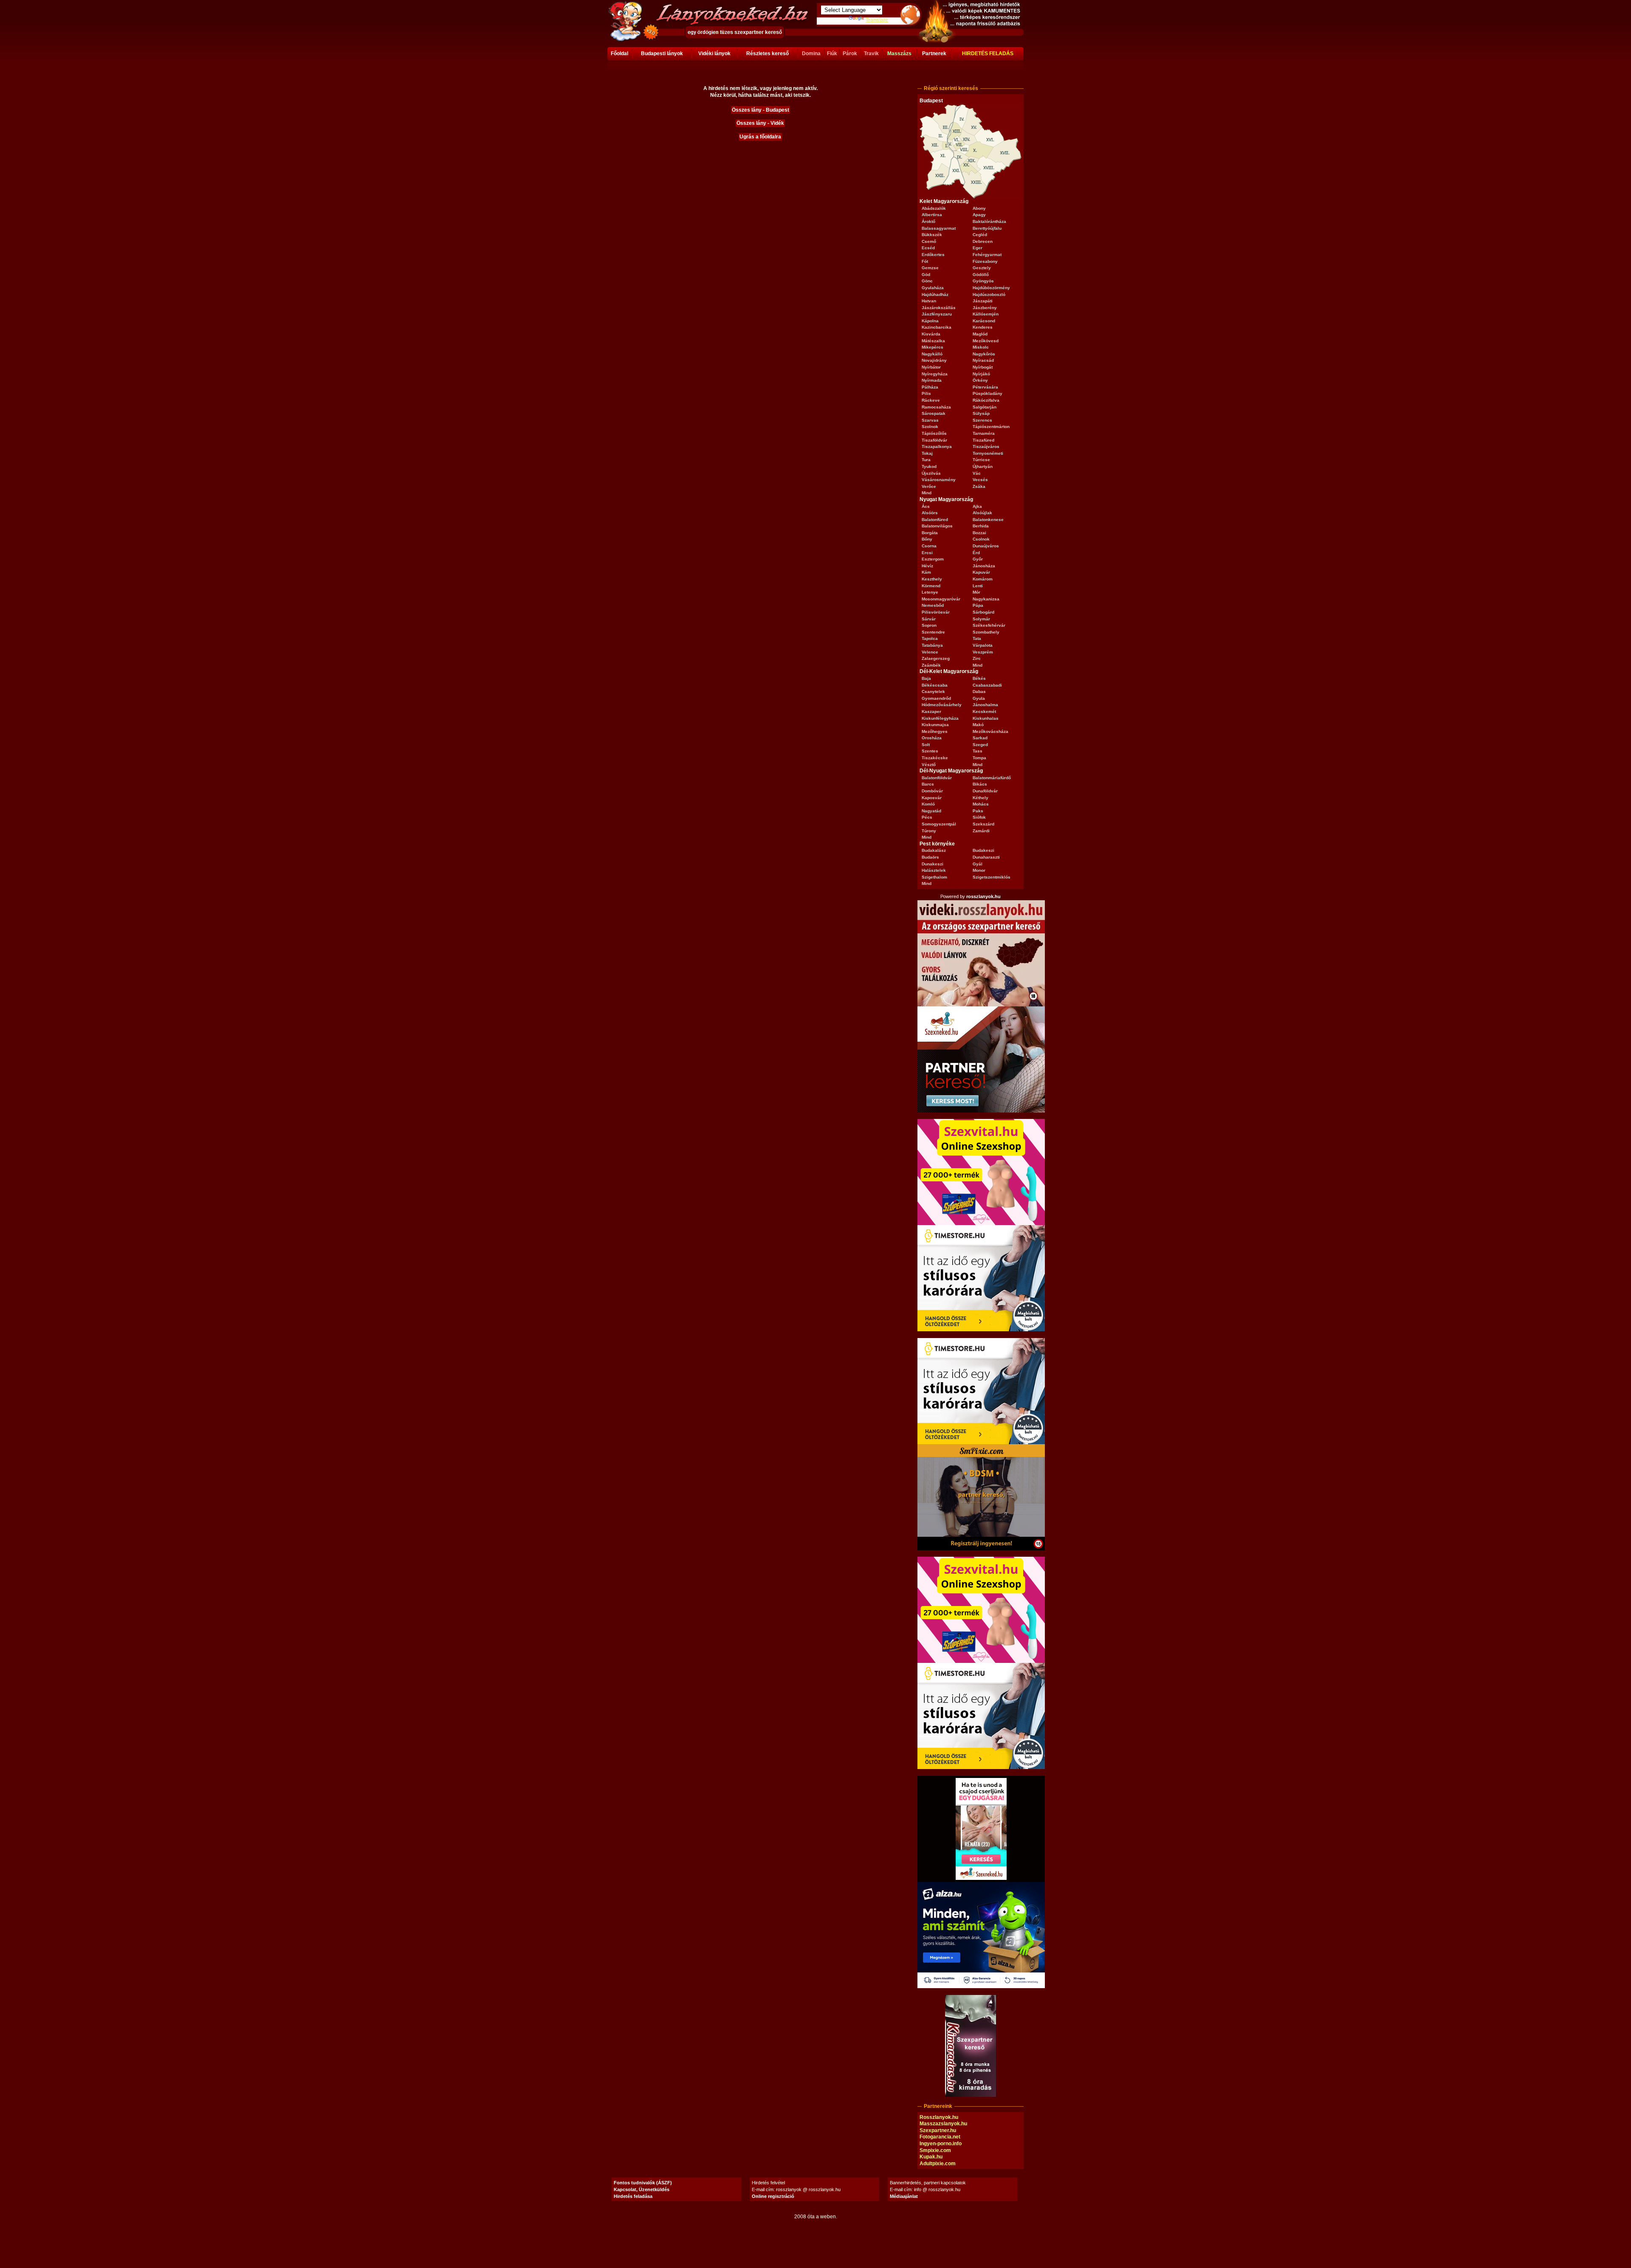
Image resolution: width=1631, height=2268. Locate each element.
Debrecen (983, 241)
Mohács (981, 804)
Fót (925, 261)
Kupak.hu (931, 2157)
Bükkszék (932, 235)
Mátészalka (933, 341)
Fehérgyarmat (987, 255)
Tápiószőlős (934, 433)
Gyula (979, 698)
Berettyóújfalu (987, 228)
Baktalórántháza (989, 221)
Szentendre (933, 632)
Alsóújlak (982, 513)
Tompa (979, 758)
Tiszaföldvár (934, 440)
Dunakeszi (933, 864)
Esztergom (933, 559)
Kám (926, 572)
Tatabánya (932, 645)
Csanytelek (933, 692)
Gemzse (930, 268)
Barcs (928, 784)
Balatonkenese (988, 520)
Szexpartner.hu (938, 2130)
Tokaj (927, 453)
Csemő (929, 241)
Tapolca (930, 638)
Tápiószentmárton (991, 427)
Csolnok (981, 539)
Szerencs (982, 420)
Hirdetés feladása (633, 2196)
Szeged (980, 745)
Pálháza (930, 387)
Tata (977, 638)
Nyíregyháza (935, 374)
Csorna (929, 546)
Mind (927, 493)
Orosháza (932, 738)
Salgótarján (985, 407)
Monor (979, 870)
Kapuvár (981, 572)
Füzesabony (985, 261)
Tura (926, 460)
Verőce (929, 486)
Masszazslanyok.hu (943, 2124)
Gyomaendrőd (936, 698)
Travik (871, 54)
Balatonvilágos (937, 526)
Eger (978, 248)
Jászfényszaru (937, 314)
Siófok (979, 817)
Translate (877, 20)
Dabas (979, 692)
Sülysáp (981, 413)
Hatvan (929, 301)
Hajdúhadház (935, 294)
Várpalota (983, 645)
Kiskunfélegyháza (940, 718)
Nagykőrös (984, 354)
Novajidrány (934, 360)
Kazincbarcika (937, 327)
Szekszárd (983, 824)
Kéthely (981, 798)
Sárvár (929, 619)
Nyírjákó (981, 374)
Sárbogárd (983, 612)
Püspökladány (988, 393)
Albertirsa (932, 215)
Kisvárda (931, 334)
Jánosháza (984, 566)
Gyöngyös (983, 281)
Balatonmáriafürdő (992, 778)
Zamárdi (981, 831)
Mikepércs (933, 347)
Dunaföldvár (985, 791)
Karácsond (984, 321)
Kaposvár (932, 798)
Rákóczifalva (986, 400)
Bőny (927, 539)
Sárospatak (934, 413)
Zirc (977, 658)
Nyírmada (932, 380)
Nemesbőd (933, 605)
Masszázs (899, 54)
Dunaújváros (986, 546)
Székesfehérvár (989, 625)
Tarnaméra (984, 433)
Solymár (981, 619)
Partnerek (934, 54)
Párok (850, 54)
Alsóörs (930, 513)
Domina (811, 54)
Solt (926, 745)
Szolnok (930, 427)
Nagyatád (931, 811)
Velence (930, 652)
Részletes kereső (768, 54)
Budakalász (934, 850)
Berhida (981, 526)
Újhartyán (983, 466)
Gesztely (982, 268)
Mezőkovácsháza (990, 731)
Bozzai (979, 533)
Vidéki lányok (714, 54)
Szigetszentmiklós (992, 877)
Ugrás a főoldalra (760, 137)
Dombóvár (932, 791)
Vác (977, 473)
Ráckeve (931, 400)
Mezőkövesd (986, 341)
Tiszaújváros (986, 447)
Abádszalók (934, 208)
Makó (978, 725)
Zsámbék (931, 665)
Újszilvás (931, 473)
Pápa (978, 605)
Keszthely (932, 579)
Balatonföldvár (937, 778)
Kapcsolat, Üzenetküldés (642, 2189)
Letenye (930, 592)
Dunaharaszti (986, 857)
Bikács (980, 784)
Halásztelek (934, 870)
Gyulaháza (933, 288)
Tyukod (929, 466)
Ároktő (928, 221)
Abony (979, 208)
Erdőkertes (933, 255)
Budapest (931, 101)
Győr (978, 559)
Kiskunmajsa (935, 725)
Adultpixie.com (938, 2164)
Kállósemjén (986, 314)
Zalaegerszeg (936, 658)
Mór (976, 592)
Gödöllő (981, 275)
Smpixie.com (935, 2150)
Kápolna (930, 321)
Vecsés (980, 480)
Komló (928, 804)
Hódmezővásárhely (942, 705)
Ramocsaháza (936, 407)
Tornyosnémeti (988, 453)
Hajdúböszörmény (991, 288)
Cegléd (980, 235)
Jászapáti (983, 301)
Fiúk (832, 54)
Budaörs (930, 857)
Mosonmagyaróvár (941, 599)
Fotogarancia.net (940, 2137)
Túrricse (981, 460)
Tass (978, 751)
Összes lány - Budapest (760, 110)
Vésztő (929, 765)
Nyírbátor (931, 367)
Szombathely (986, 632)
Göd (926, 275)
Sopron (929, 625)
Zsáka (979, 486)
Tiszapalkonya (937, 447)
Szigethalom (934, 877)
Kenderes (983, 327)
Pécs (927, 817)
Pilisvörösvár (936, 612)
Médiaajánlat (904, 2196)
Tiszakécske (935, 758)
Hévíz (927, 566)
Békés (979, 678)
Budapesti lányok (662, 54)
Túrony (929, 831)
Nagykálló (932, 354)
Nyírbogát (983, 367)
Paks (978, 811)
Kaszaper (931, 711)
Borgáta (930, 533)
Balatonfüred (935, 520)
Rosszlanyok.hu (939, 2117)
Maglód (980, 334)
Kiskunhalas (986, 718)
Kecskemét (984, 711)
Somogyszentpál (939, 824)
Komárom (983, 579)
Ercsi (927, 553)
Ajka (977, 506)
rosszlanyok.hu (983, 896)
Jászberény (985, 308)
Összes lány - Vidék (760, 123)
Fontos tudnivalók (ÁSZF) (643, 2183)
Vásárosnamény (939, 480)
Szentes (930, 751)
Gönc (927, 281)
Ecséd (928, 248)
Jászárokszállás (939, 308)
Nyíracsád (983, 360)
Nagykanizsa (986, 599)
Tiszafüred (983, 440)
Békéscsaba (935, 685)
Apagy (979, 215)
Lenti (978, 586)
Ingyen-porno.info (941, 2144)
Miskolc (981, 347)
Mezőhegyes (935, 731)
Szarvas (930, 420)
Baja (926, 678)
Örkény (980, 380)
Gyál (978, 864)
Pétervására (985, 387)
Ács (926, 506)
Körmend (931, 586)
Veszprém (983, 652)
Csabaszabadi (987, 685)
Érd (976, 553)
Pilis (926, 393)
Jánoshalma (985, 705)
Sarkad (980, 738)
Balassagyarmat (939, 228)
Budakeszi (983, 850)
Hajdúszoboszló (989, 294)
